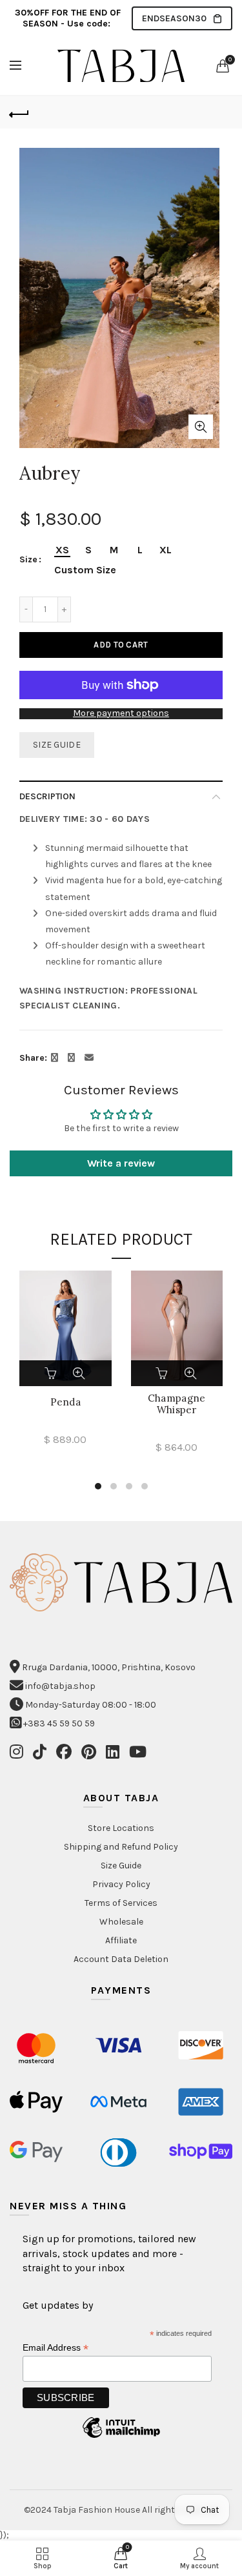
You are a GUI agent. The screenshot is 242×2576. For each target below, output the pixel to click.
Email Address (55, 2348)
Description (47, 796)
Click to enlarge (201, 427)
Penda (66, 1402)
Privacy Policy (121, 1884)
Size (28, 560)
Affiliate (121, 1940)
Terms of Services (121, 1903)
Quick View (79, 1373)
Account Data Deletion (121, 1959)
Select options (52, 1373)
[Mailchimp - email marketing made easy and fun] (121, 2438)
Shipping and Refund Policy (121, 1847)
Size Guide (57, 745)
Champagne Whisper (177, 1404)
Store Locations (121, 1828)
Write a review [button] (121, 1163)
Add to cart (121, 645)
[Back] (19, 112)
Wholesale (121, 1922)
